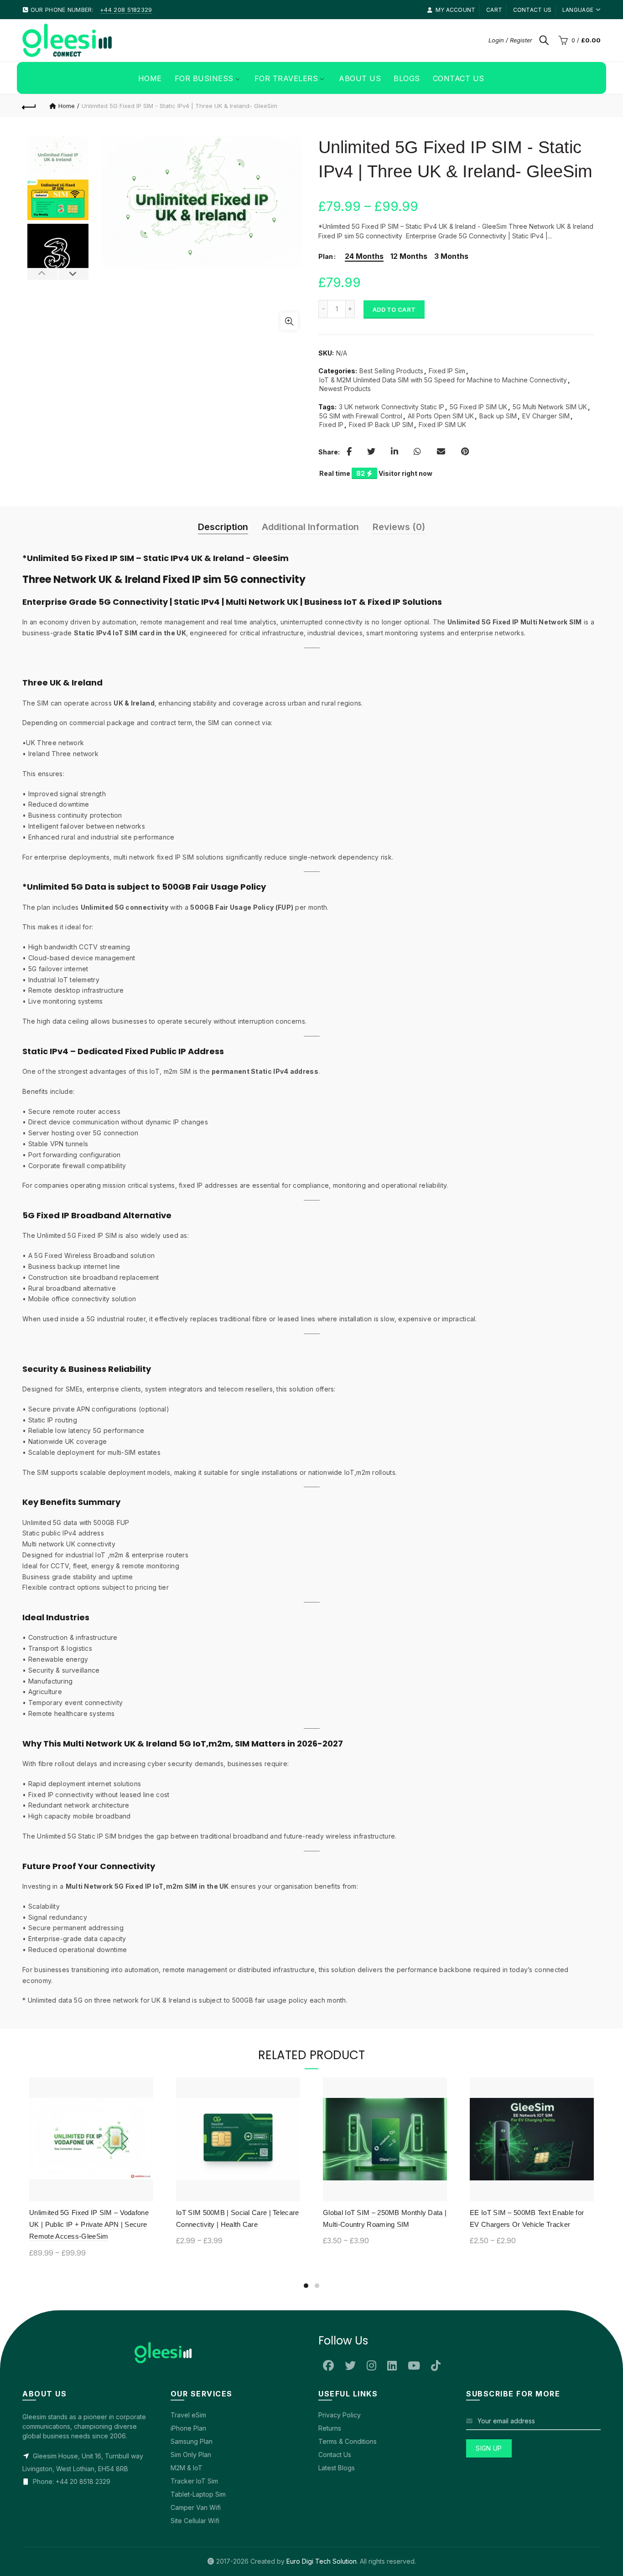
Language (578, 10)
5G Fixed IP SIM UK (478, 407)
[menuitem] (150, 78)
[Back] (29, 106)
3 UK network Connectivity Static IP (392, 407)
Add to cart (394, 309)
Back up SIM (498, 416)
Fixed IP (331, 425)
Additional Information (310, 527)
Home (67, 106)
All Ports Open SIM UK (441, 416)
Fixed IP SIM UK (442, 425)
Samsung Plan (192, 2441)
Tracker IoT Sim (194, 2481)
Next (73, 274)
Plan (326, 257)
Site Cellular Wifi (195, 2521)
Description (223, 527)
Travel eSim (188, 2415)
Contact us (532, 10)
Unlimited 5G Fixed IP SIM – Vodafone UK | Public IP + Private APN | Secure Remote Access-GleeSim (89, 2225)
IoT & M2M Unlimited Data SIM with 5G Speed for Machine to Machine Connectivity (443, 380)
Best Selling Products (391, 371)
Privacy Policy (340, 2415)
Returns (330, 2428)
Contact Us (335, 2455)
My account (455, 10)
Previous (43, 274)
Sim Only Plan (191, 2455)
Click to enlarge (289, 321)
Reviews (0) (399, 527)
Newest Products (345, 389)
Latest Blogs (337, 2468)
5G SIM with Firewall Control (361, 416)
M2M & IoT (187, 2468)
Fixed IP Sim (447, 371)
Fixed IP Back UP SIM (381, 425)
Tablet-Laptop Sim (198, 2494)
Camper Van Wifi (196, 2507)
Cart (494, 10)
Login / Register (510, 40)
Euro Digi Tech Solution (322, 2561)
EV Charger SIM (546, 416)
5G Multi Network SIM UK (550, 407)
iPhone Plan (188, 2428)
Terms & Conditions (348, 2441)
